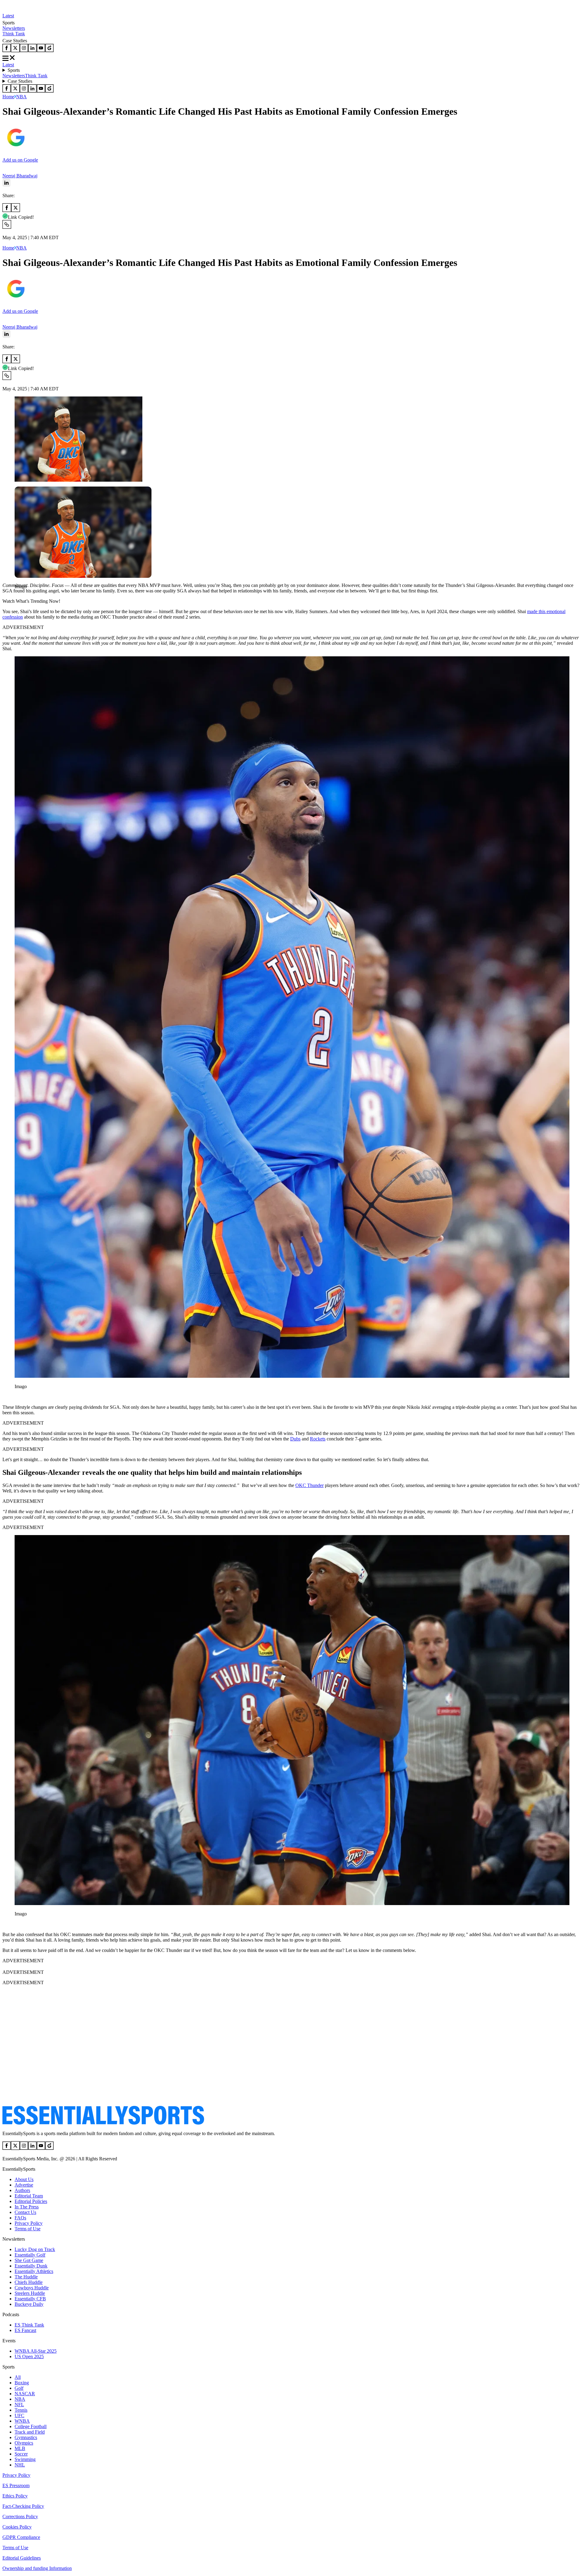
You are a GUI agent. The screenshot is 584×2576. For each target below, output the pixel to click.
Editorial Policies (31, 2201)
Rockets (318, 1439)
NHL (20, 2465)
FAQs (20, 2218)
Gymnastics (26, 2437)
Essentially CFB (30, 2299)
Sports (14, 70)
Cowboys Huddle (32, 2288)
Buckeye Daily (29, 2304)
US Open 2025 (29, 2356)
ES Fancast (25, 2330)
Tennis (21, 2410)
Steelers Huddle (30, 2293)
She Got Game (29, 2260)
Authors (22, 2190)
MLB (20, 2448)
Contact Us (25, 2212)
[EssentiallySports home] (103, 2123)
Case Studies (20, 81)
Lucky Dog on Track (35, 2249)
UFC (19, 2415)
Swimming (25, 2459)
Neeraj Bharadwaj (20, 176)
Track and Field (30, 2432)
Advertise (24, 2185)
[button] (18, 597)
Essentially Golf (30, 2255)
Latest (8, 16)
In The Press (27, 2207)
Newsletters (14, 28)
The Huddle (26, 2277)
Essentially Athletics (34, 2271)
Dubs (295, 1439)
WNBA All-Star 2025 (36, 2351)
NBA (21, 97)
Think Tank (14, 34)
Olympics (24, 2443)
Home (8, 97)
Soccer (21, 2454)
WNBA (22, 2421)
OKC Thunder (309, 1485)
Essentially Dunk (31, 2266)
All (18, 2377)
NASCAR (25, 2394)
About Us (24, 2179)
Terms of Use (28, 2229)
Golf (19, 2388)
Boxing (22, 2383)
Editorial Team (29, 2196)
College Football (31, 2426)
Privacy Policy (29, 2223)
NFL (19, 2405)
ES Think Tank (29, 2325)
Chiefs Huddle (29, 2282)
